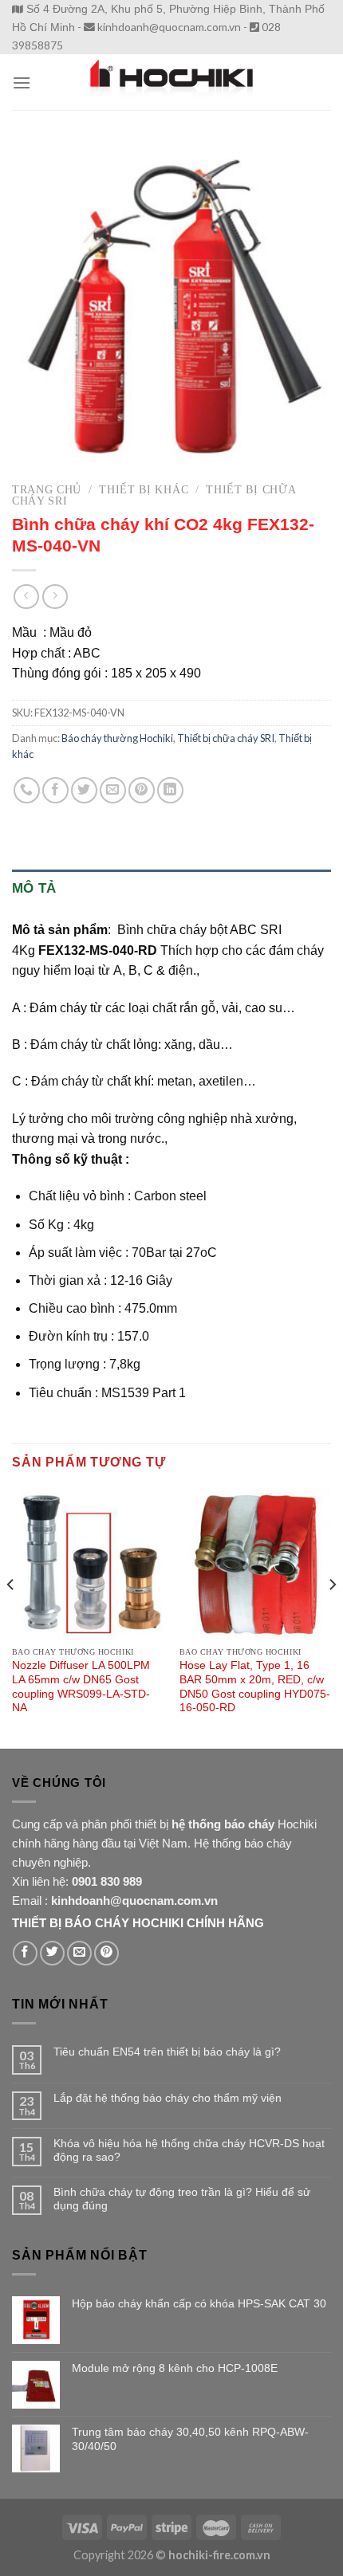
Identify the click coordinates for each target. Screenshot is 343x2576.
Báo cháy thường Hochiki (117, 738)
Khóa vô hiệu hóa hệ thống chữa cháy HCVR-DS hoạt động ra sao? (189, 2150)
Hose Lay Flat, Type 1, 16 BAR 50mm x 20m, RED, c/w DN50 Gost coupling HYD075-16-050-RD (255, 1687)
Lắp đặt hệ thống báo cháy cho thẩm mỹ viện (168, 2098)
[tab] (171, 888)
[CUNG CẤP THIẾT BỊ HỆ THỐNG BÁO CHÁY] (171, 82)
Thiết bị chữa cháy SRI (226, 738)
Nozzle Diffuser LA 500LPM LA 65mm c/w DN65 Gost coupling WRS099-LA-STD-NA (81, 1687)
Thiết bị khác (144, 490)
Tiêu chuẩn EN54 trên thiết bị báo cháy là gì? (167, 2052)
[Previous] (11, 1617)
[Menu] (22, 82)
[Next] (332, 1617)
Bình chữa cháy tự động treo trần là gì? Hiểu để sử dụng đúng (182, 2199)
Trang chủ (47, 490)
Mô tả (34, 888)
